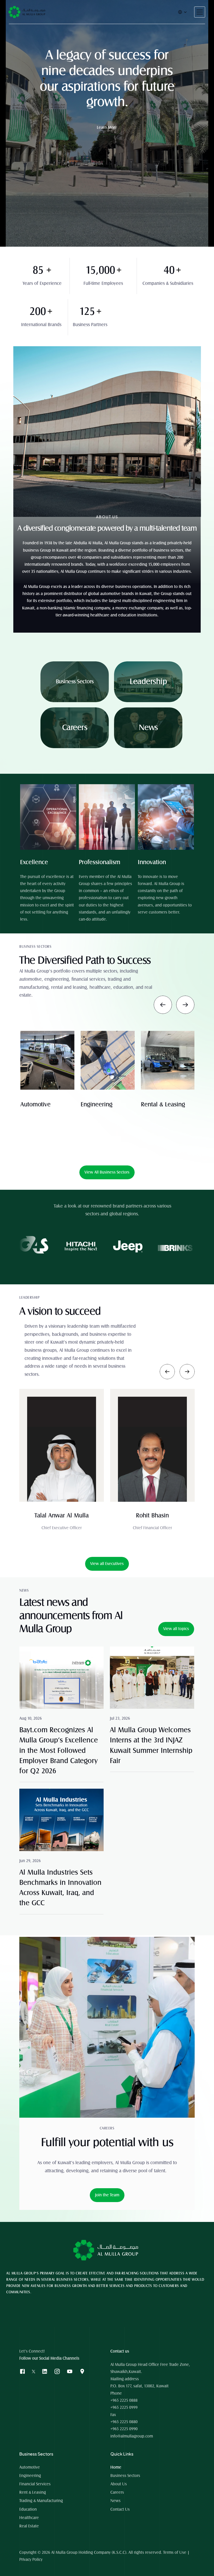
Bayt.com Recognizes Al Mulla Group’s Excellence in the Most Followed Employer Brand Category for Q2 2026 (60, 1751)
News (115, 2501)
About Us (119, 2484)
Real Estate (29, 2526)
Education (154, 1105)
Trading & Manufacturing (41, 2501)
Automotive (30, 2467)
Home (116, 2467)
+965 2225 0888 (124, 2400)
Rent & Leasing (33, 2492)
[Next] (185, 1005)
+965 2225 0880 (124, 2422)
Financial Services (35, 2484)
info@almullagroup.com (132, 2436)
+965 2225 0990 (124, 2429)
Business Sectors (125, 2476)
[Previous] (163, 1005)
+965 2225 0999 (124, 2407)
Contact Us (120, 2509)
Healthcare (29, 2518)
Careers (117, 2492)
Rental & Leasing (42, 1105)
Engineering (30, 2476)
